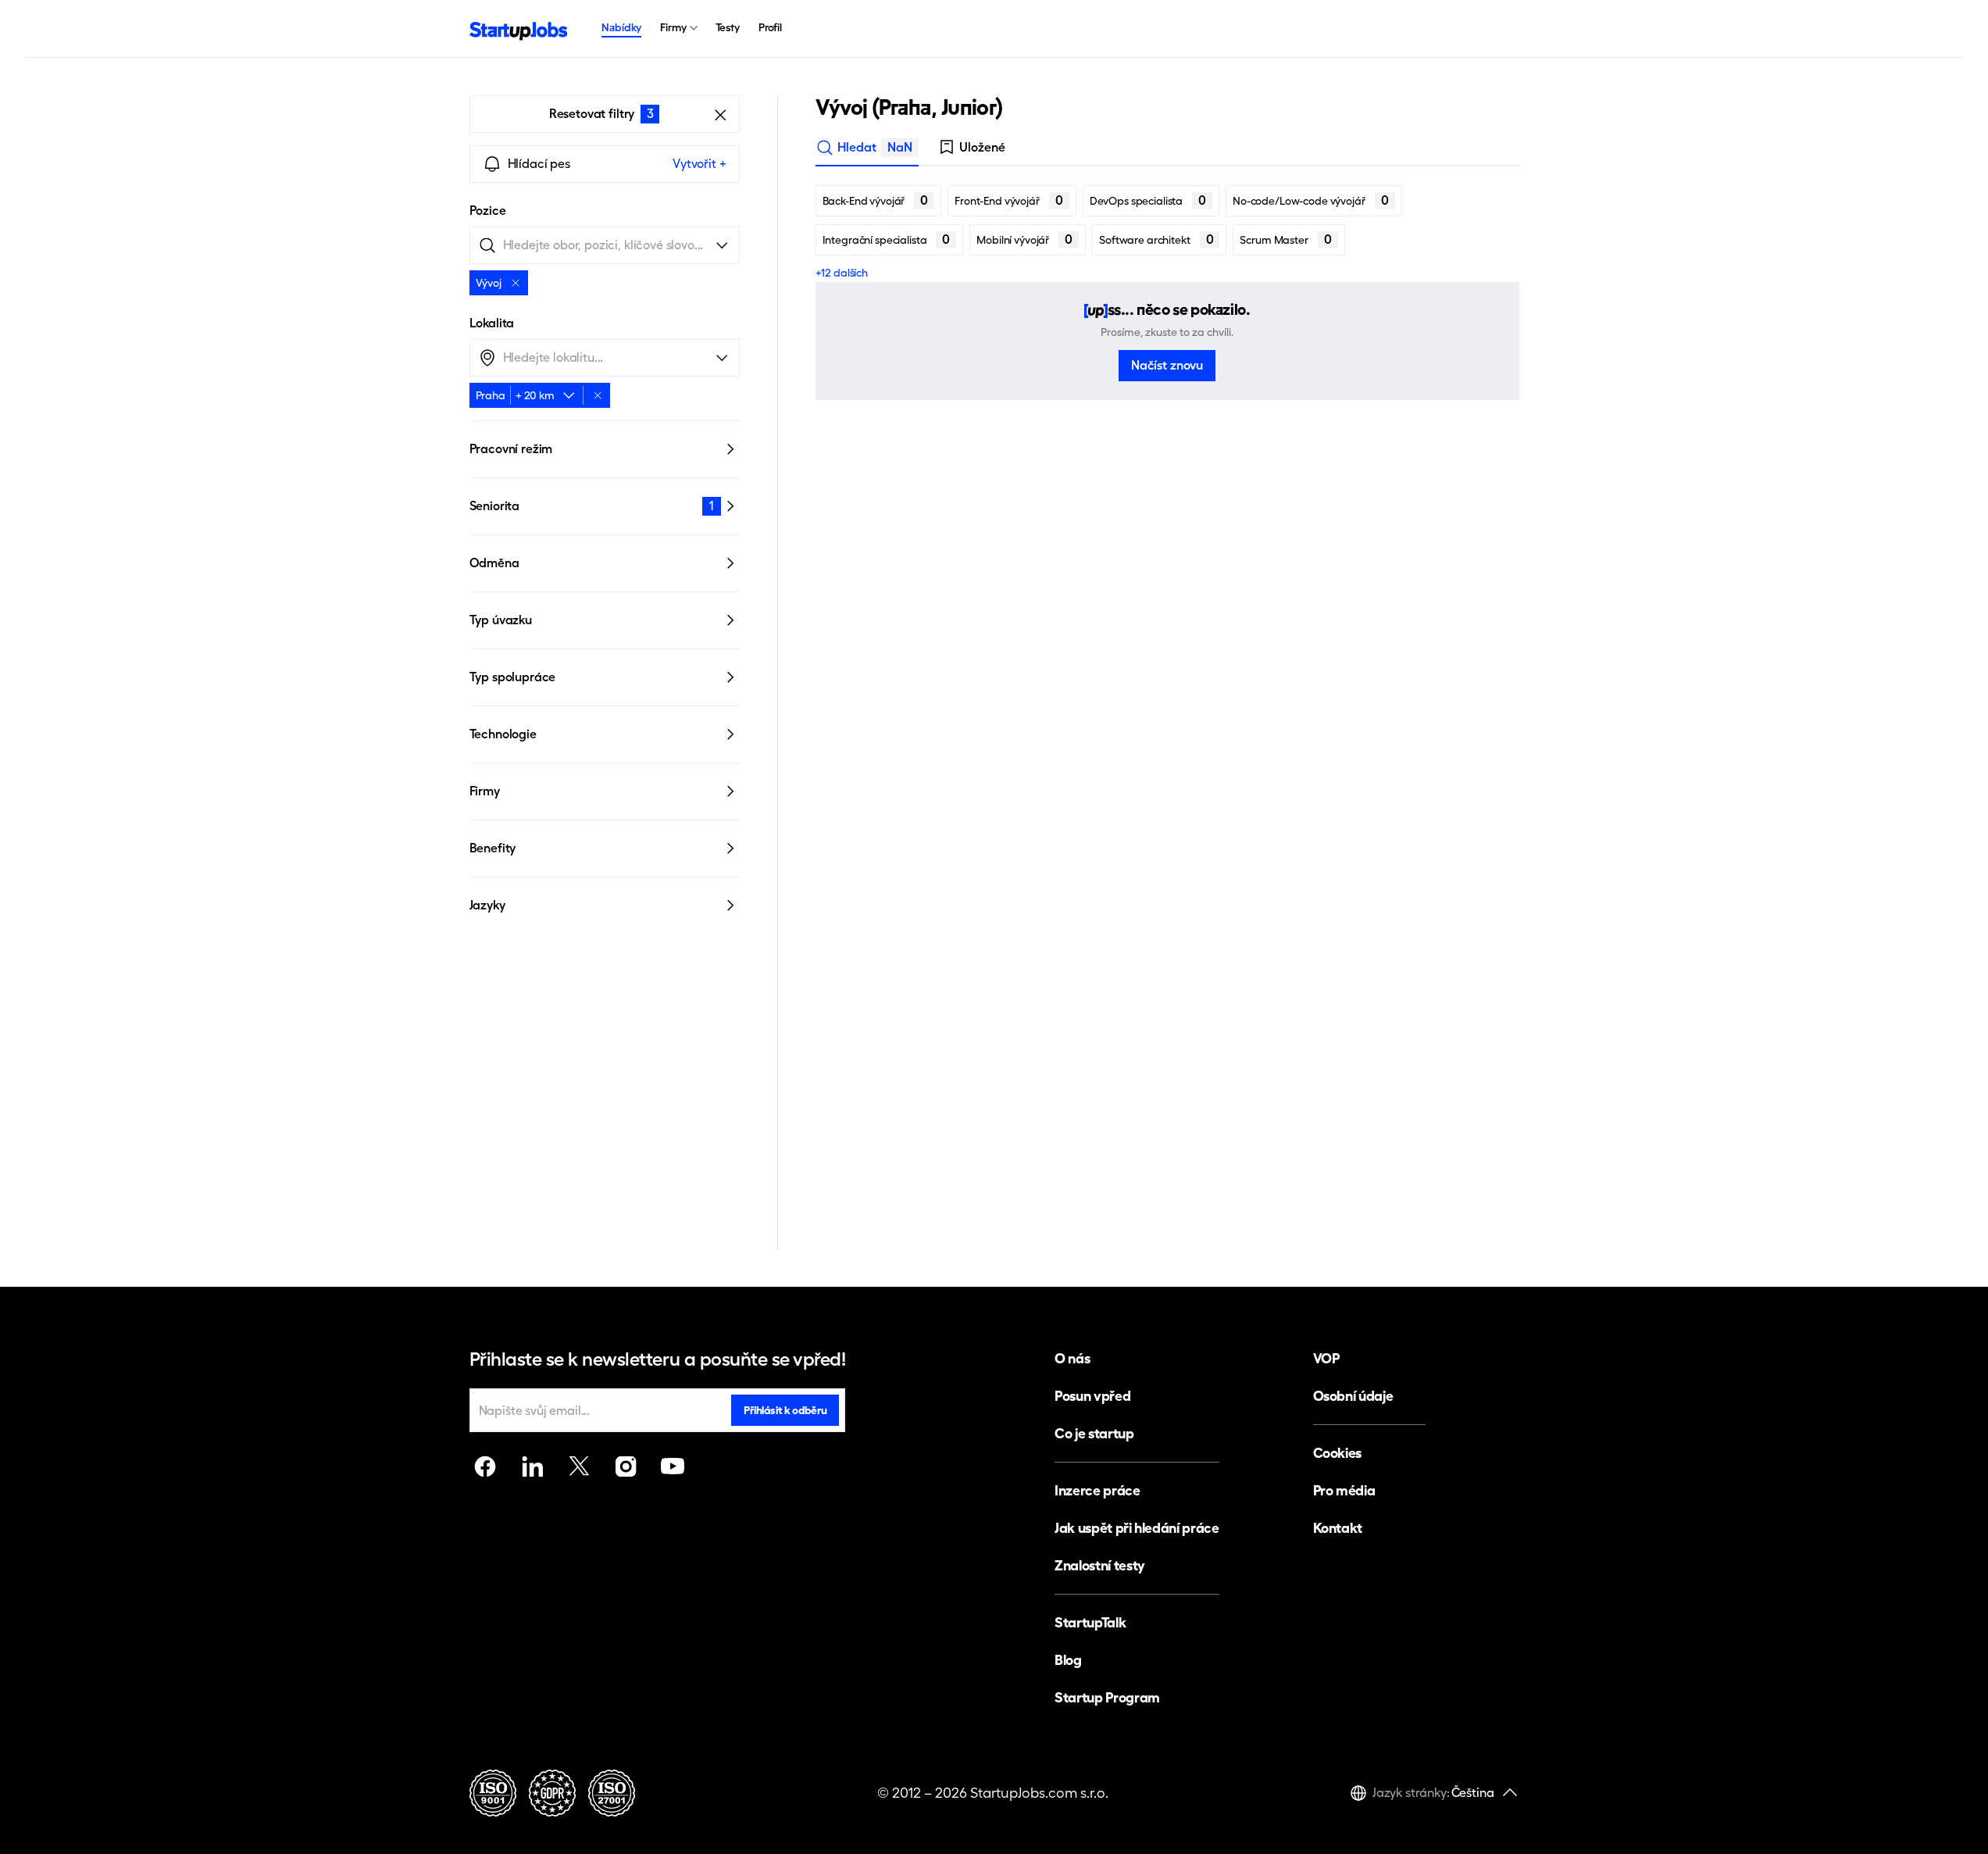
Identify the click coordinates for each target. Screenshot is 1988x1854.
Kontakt (1338, 1528)
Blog (1068, 1660)
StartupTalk (1090, 1622)
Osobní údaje (1353, 1396)
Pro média (1344, 1490)
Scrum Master (1285, 239)
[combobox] (547, 395)
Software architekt (1156, 239)
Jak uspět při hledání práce (1137, 1528)
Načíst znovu (1167, 365)
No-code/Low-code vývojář (1311, 200)
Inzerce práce (1097, 1490)
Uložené (982, 147)
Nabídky (621, 27)
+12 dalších (842, 273)
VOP (1326, 1358)
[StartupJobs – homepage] (519, 29)
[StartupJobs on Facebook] (485, 1466)
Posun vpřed (1092, 1396)
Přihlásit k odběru (785, 1410)
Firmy (673, 27)
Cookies (1337, 1453)
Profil (770, 27)
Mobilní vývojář (1024, 239)
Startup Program (1107, 1697)
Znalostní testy (1100, 1565)
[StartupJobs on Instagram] (626, 1466)
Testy (728, 27)
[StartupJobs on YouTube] (673, 1466)
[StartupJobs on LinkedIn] (532, 1466)
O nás (1072, 1358)
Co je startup (1094, 1433)
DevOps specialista (1148, 200)
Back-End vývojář (876, 200)
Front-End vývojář (1009, 200)
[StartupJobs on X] (579, 1466)
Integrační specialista (887, 239)
